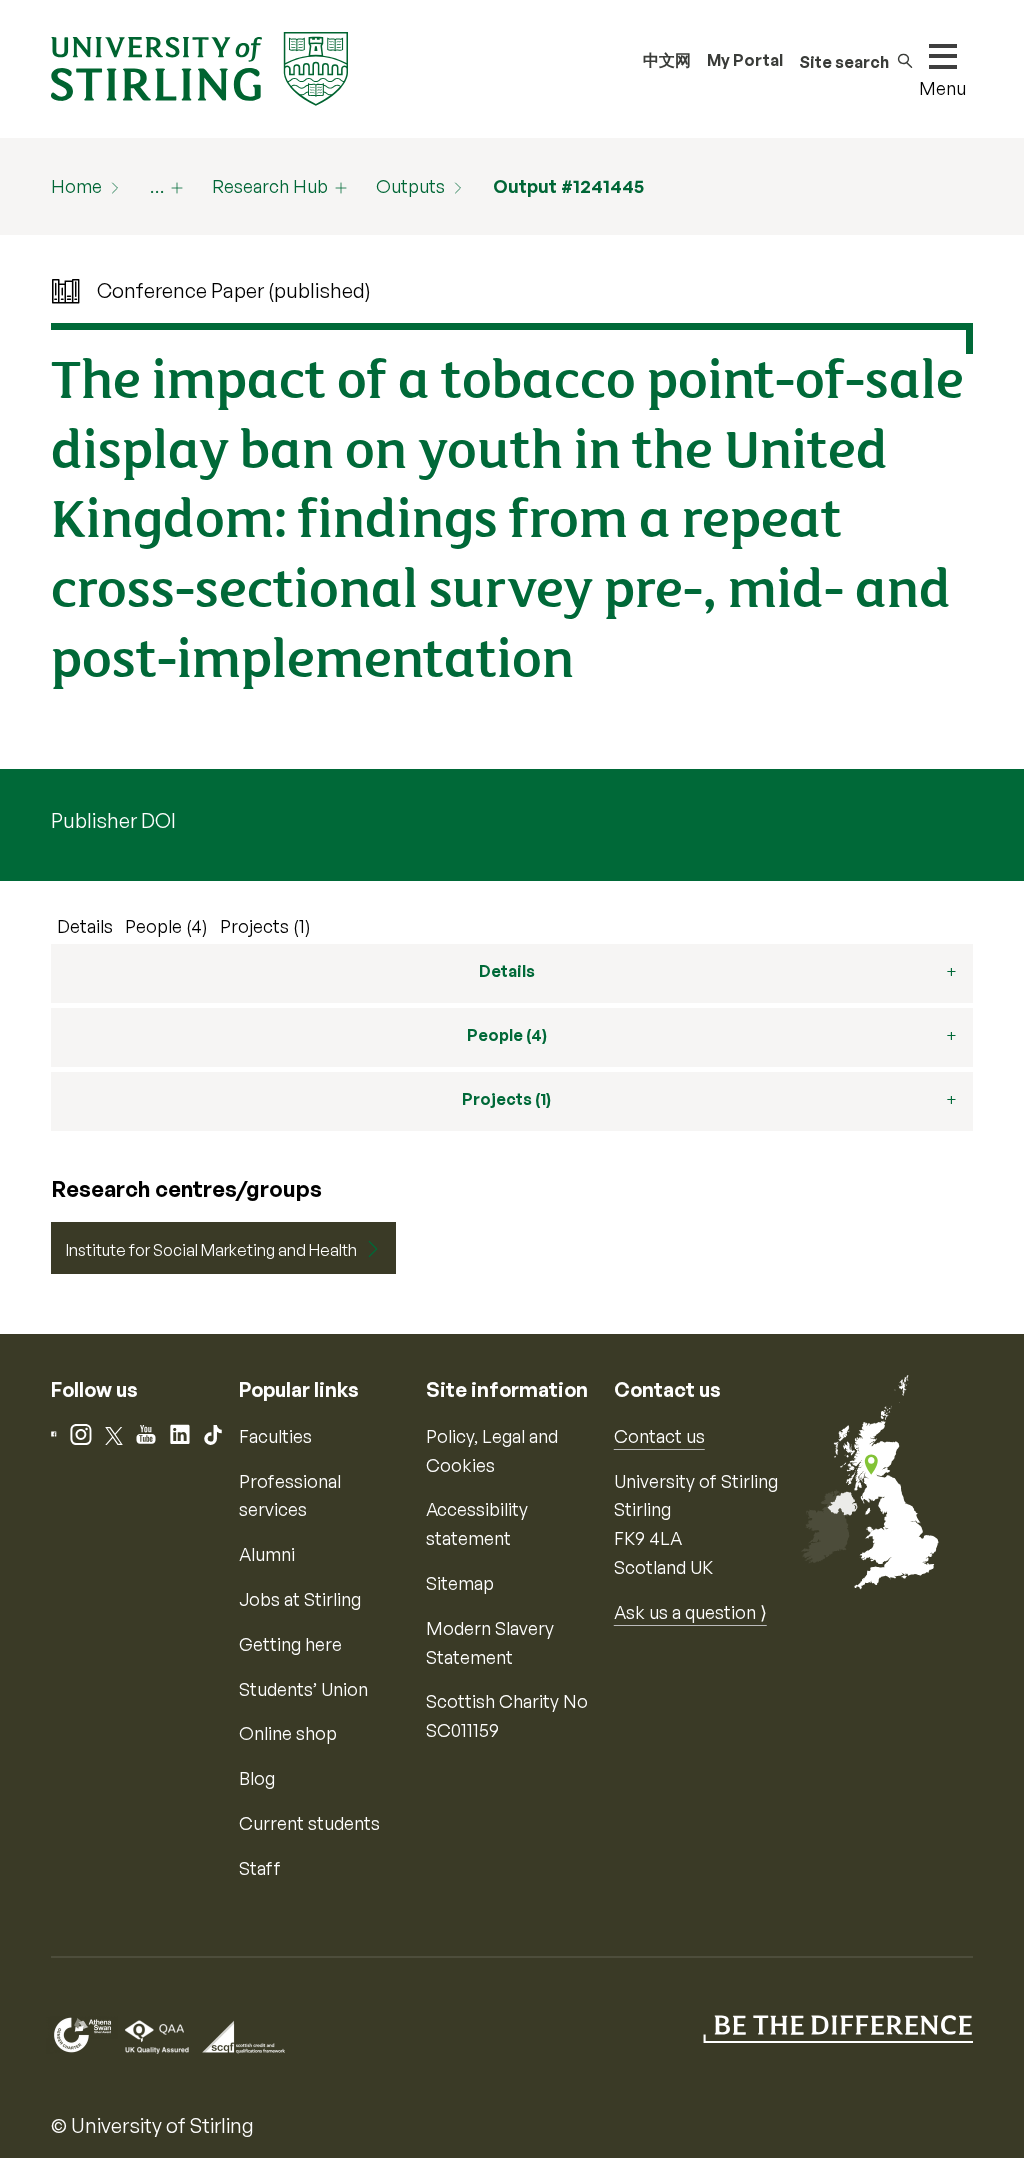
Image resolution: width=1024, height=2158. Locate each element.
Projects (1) (265, 926)
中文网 (667, 60)
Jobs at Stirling (300, 1599)
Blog (257, 1778)
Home (76, 186)
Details (85, 926)
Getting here (290, 1644)
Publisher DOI (113, 820)
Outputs (410, 186)
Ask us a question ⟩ (690, 1612)
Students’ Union (303, 1689)
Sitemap (460, 1583)
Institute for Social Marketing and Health (211, 1250)
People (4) (166, 926)
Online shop (288, 1733)
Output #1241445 (568, 186)
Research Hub (270, 186)
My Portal (745, 60)
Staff (260, 1868)
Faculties (275, 1436)
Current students (309, 1823)
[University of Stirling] (199, 67)
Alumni (267, 1554)
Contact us (659, 1436)
